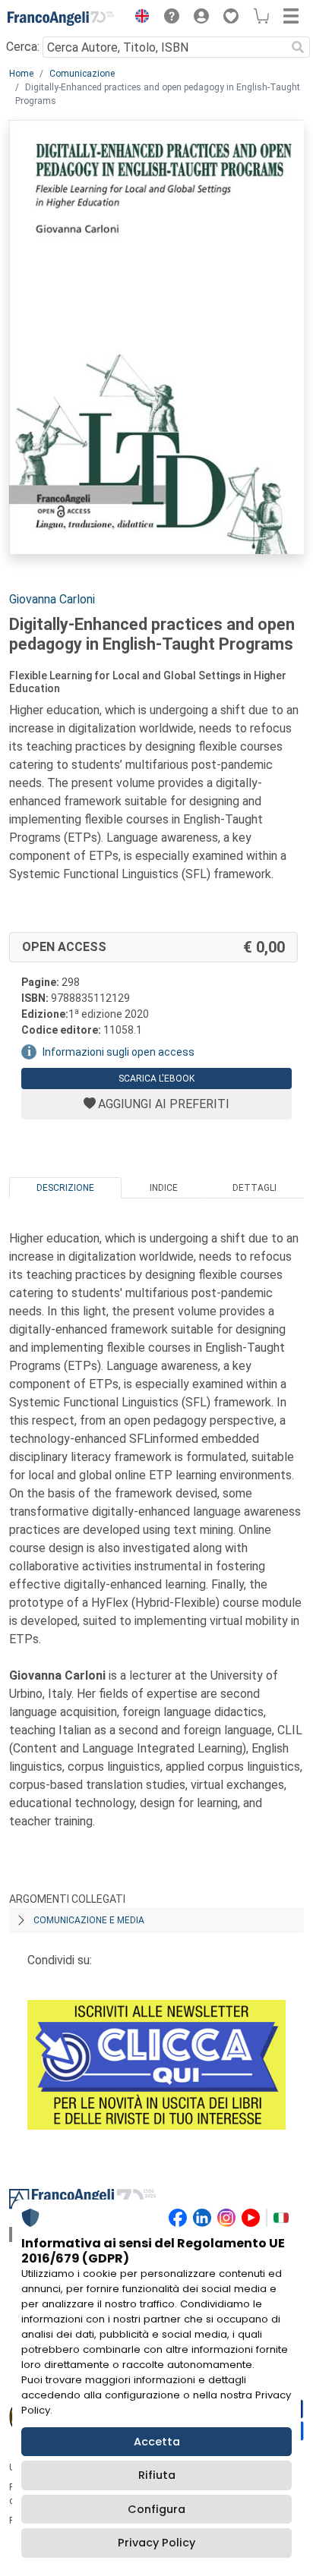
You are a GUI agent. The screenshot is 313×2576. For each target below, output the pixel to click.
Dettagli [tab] (255, 1188)
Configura (156, 2509)
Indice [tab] (164, 1188)
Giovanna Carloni (52, 599)
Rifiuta (157, 2475)
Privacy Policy (156, 2543)
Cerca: (23, 47)
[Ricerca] (298, 47)
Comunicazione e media (89, 1920)
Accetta (157, 2442)
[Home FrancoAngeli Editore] (61, 18)
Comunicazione (82, 74)
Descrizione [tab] (65, 1188)
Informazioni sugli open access (119, 1052)
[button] (138, 18)
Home (21, 74)
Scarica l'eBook (156, 1079)
